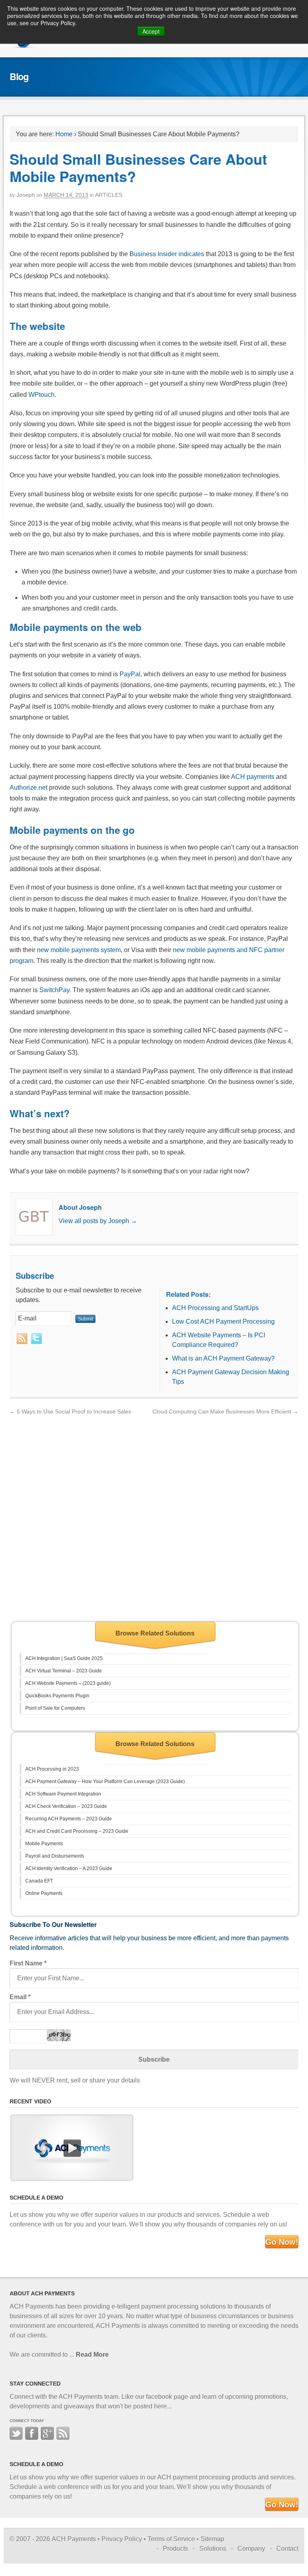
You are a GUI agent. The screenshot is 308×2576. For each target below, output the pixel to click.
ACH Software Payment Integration (63, 1794)
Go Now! (282, 2242)
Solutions (213, 2549)
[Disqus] (154, 1517)
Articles (109, 195)
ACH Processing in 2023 (52, 1769)
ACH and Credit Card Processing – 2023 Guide (77, 1831)
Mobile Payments (44, 1844)
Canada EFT (39, 1881)
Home (64, 134)
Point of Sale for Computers (55, 1708)
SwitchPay (54, 990)
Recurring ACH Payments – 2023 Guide (69, 1819)
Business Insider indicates (167, 254)
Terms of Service (171, 2539)
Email (20, 1997)
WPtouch (42, 395)
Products (175, 2549)
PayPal (130, 674)
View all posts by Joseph (98, 1221)
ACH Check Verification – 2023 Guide (66, 1806)
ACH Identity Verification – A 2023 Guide (69, 1868)
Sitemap (212, 2539)
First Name (28, 1963)
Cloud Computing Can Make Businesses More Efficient (225, 1411)
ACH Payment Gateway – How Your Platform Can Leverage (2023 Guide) (105, 1781)
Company (251, 2549)
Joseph (26, 195)
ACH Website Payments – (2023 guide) (68, 1683)
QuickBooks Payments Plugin (57, 1696)
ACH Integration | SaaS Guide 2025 (64, 1658)
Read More (92, 2355)
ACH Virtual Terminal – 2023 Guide (64, 1671)
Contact (287, 2549)
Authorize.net (28, 788)
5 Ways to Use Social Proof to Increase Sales (70, 1411)
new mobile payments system (79, 950)
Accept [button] (151, 31)
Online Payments (44, 1893)
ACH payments (253, 777)
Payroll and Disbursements (55, 1856)
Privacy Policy (122, 2539)
